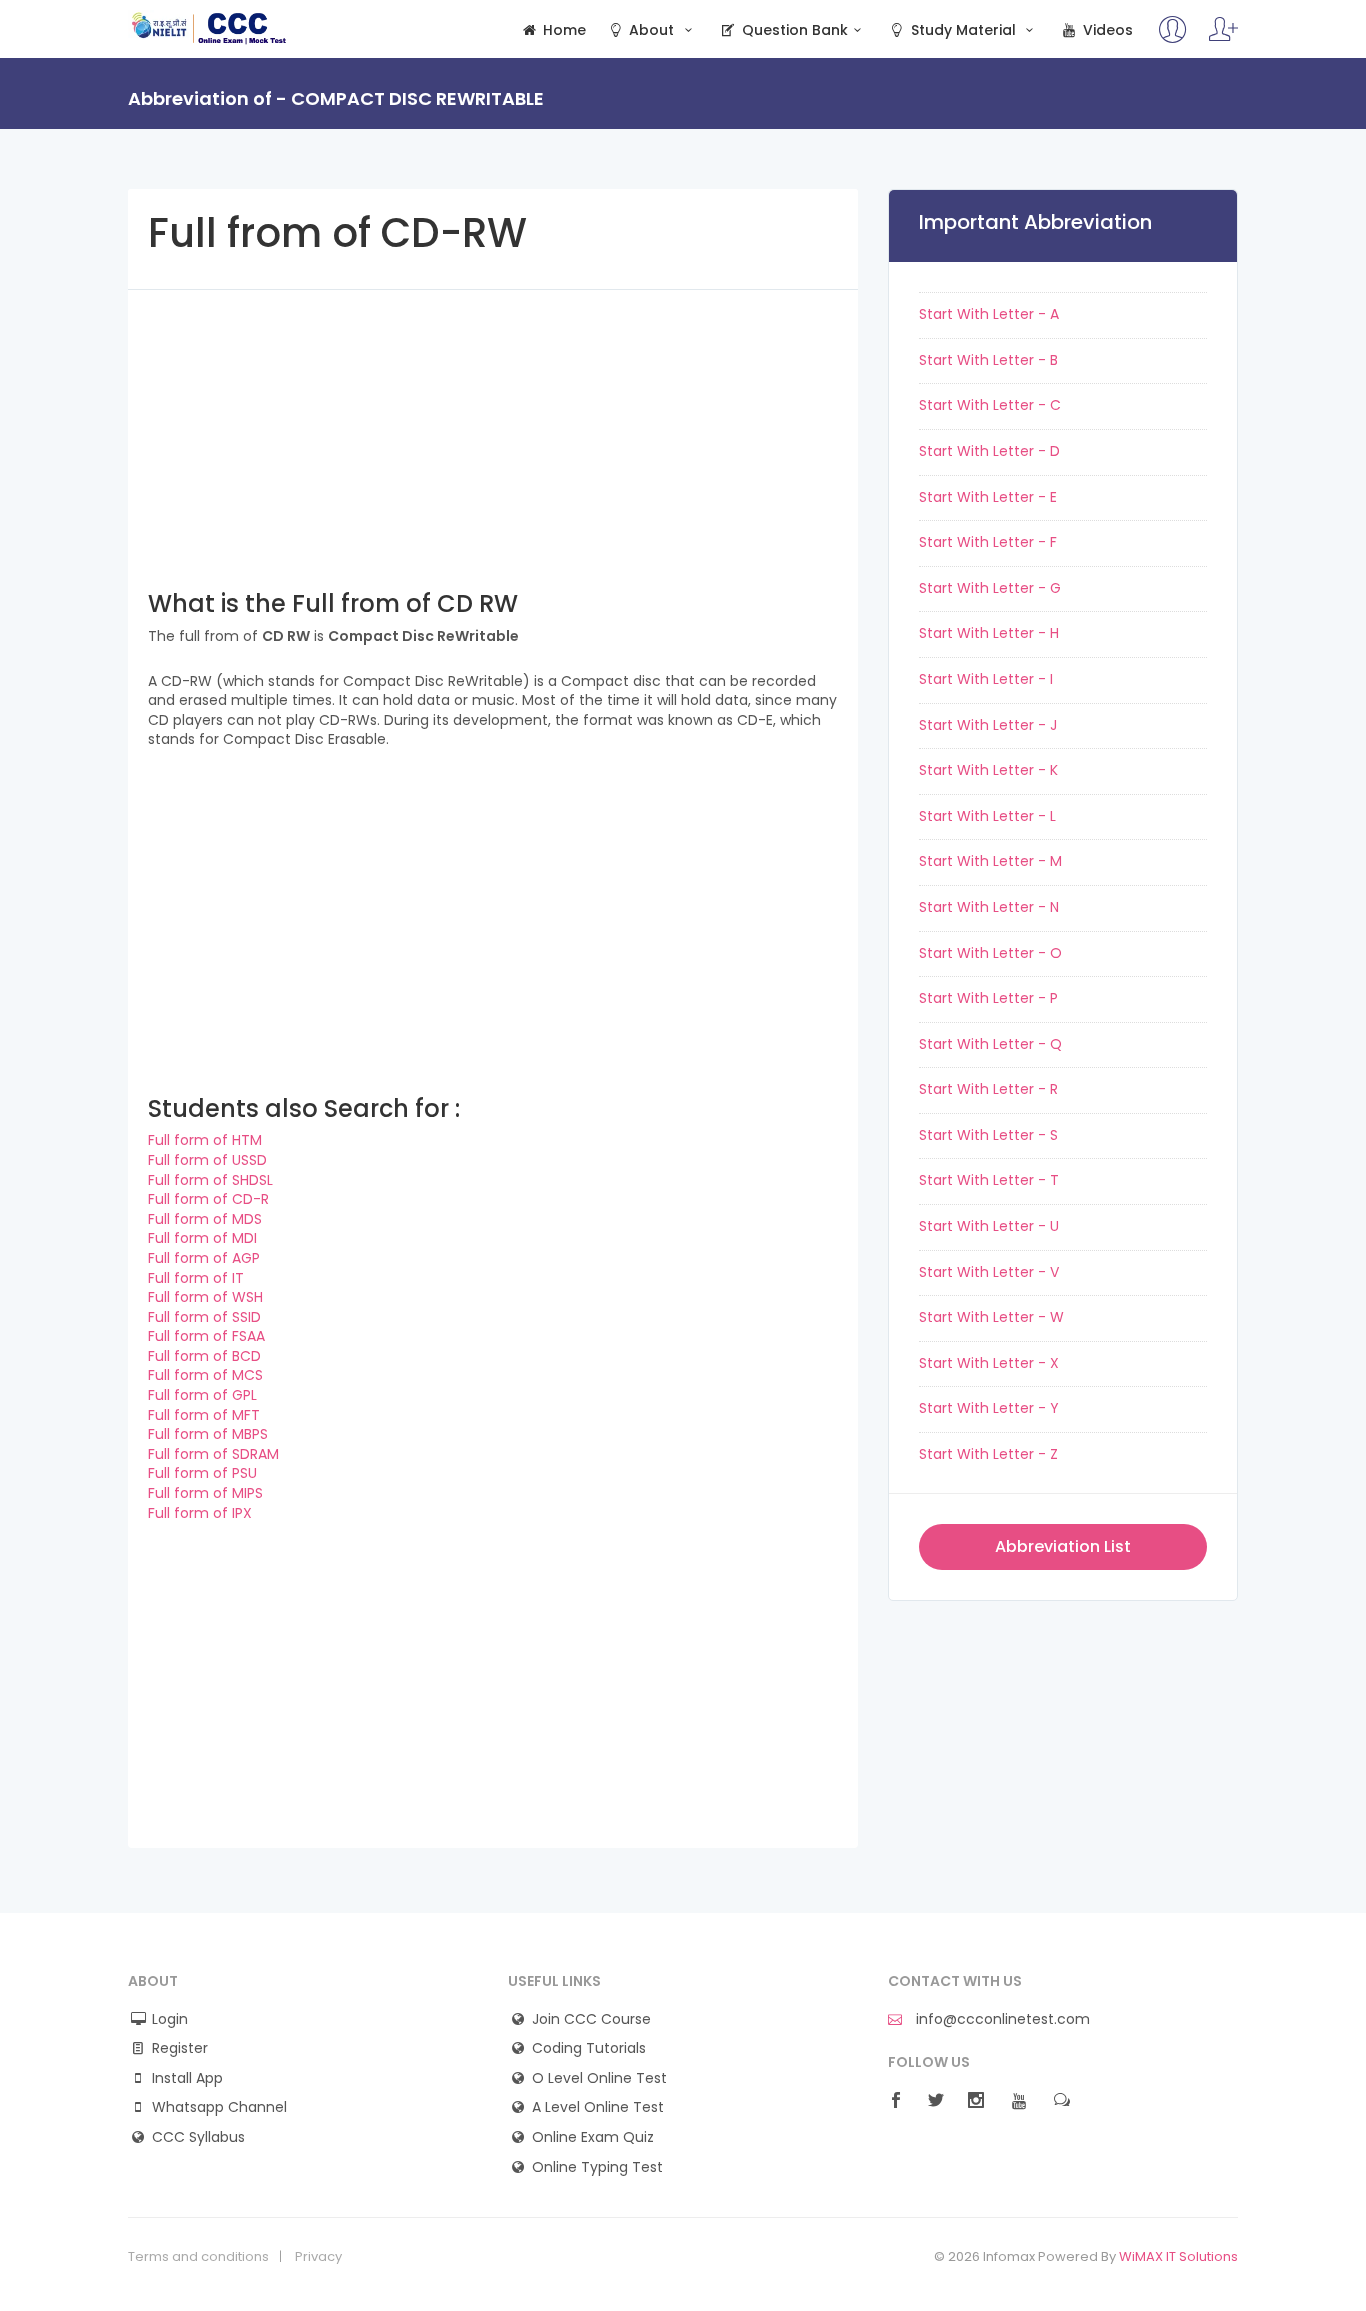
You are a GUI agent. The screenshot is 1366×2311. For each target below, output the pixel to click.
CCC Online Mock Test (209, 28)
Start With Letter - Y (989, 1408)
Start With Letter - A (989, 314)
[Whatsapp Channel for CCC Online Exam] (1223, 39)
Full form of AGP (204, 1258)
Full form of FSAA (206, 1336)
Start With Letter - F (988, 542)
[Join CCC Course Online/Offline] (1173, 39)
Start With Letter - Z (988, 1454)
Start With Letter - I (986, 679)
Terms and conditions (198, 2257)
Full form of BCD (204, 1356)
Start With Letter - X (989, 1363)
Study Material (963, 30)
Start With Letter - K (988, 770)
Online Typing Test (597, 2167)
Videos (1106, 30)
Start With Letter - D (989, 451)
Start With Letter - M (990, 861)
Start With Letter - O (990, 953)
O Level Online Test (599, 2078)
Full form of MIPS (205, 1493)
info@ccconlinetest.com (1001, 2019)
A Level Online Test (598, 2107)
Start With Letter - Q (990, 1044)
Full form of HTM (205, 1140)
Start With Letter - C (990, 405)
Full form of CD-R (208, 1199)
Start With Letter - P (988, 998)
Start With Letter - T (989, 1180)
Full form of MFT (204, 1415)
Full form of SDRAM (213, 1454)
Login (170, 2019)
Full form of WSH (205, 1297)
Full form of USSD (207, 1160)
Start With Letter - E (988, 497)
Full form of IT (196, 1278)
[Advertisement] (493, 430)
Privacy (318, 2257)
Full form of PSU (202, 1473)
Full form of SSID (204, 1317)
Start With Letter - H (989, 633)
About (651, 30)
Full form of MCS (205, 1375)
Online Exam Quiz (593, 2137)
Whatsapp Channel (219, 2107)
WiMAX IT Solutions (1178, 2256)
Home (562, 30)
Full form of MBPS (208, 1434)
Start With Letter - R (988, 1089)
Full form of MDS (205, 1219)
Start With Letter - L (987, 816)
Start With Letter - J (988, 725)
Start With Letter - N (989, 907)
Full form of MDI (202, 1238)
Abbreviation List (1063, 1546)
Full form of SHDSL (210, 1180)
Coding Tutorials (589, 2048)
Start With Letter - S (988, 1135)
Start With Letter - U (989, 1226)
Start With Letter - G (990, 588)
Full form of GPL (202, 1395)
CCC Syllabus (198, 2137)
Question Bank (793, 30)
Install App (187, 2078)
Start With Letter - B (988, 360)
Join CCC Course (591, 2019)
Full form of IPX (200, 1513)
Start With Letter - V (989, 1272)
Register (180, 2048)
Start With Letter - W (991, 1317)
